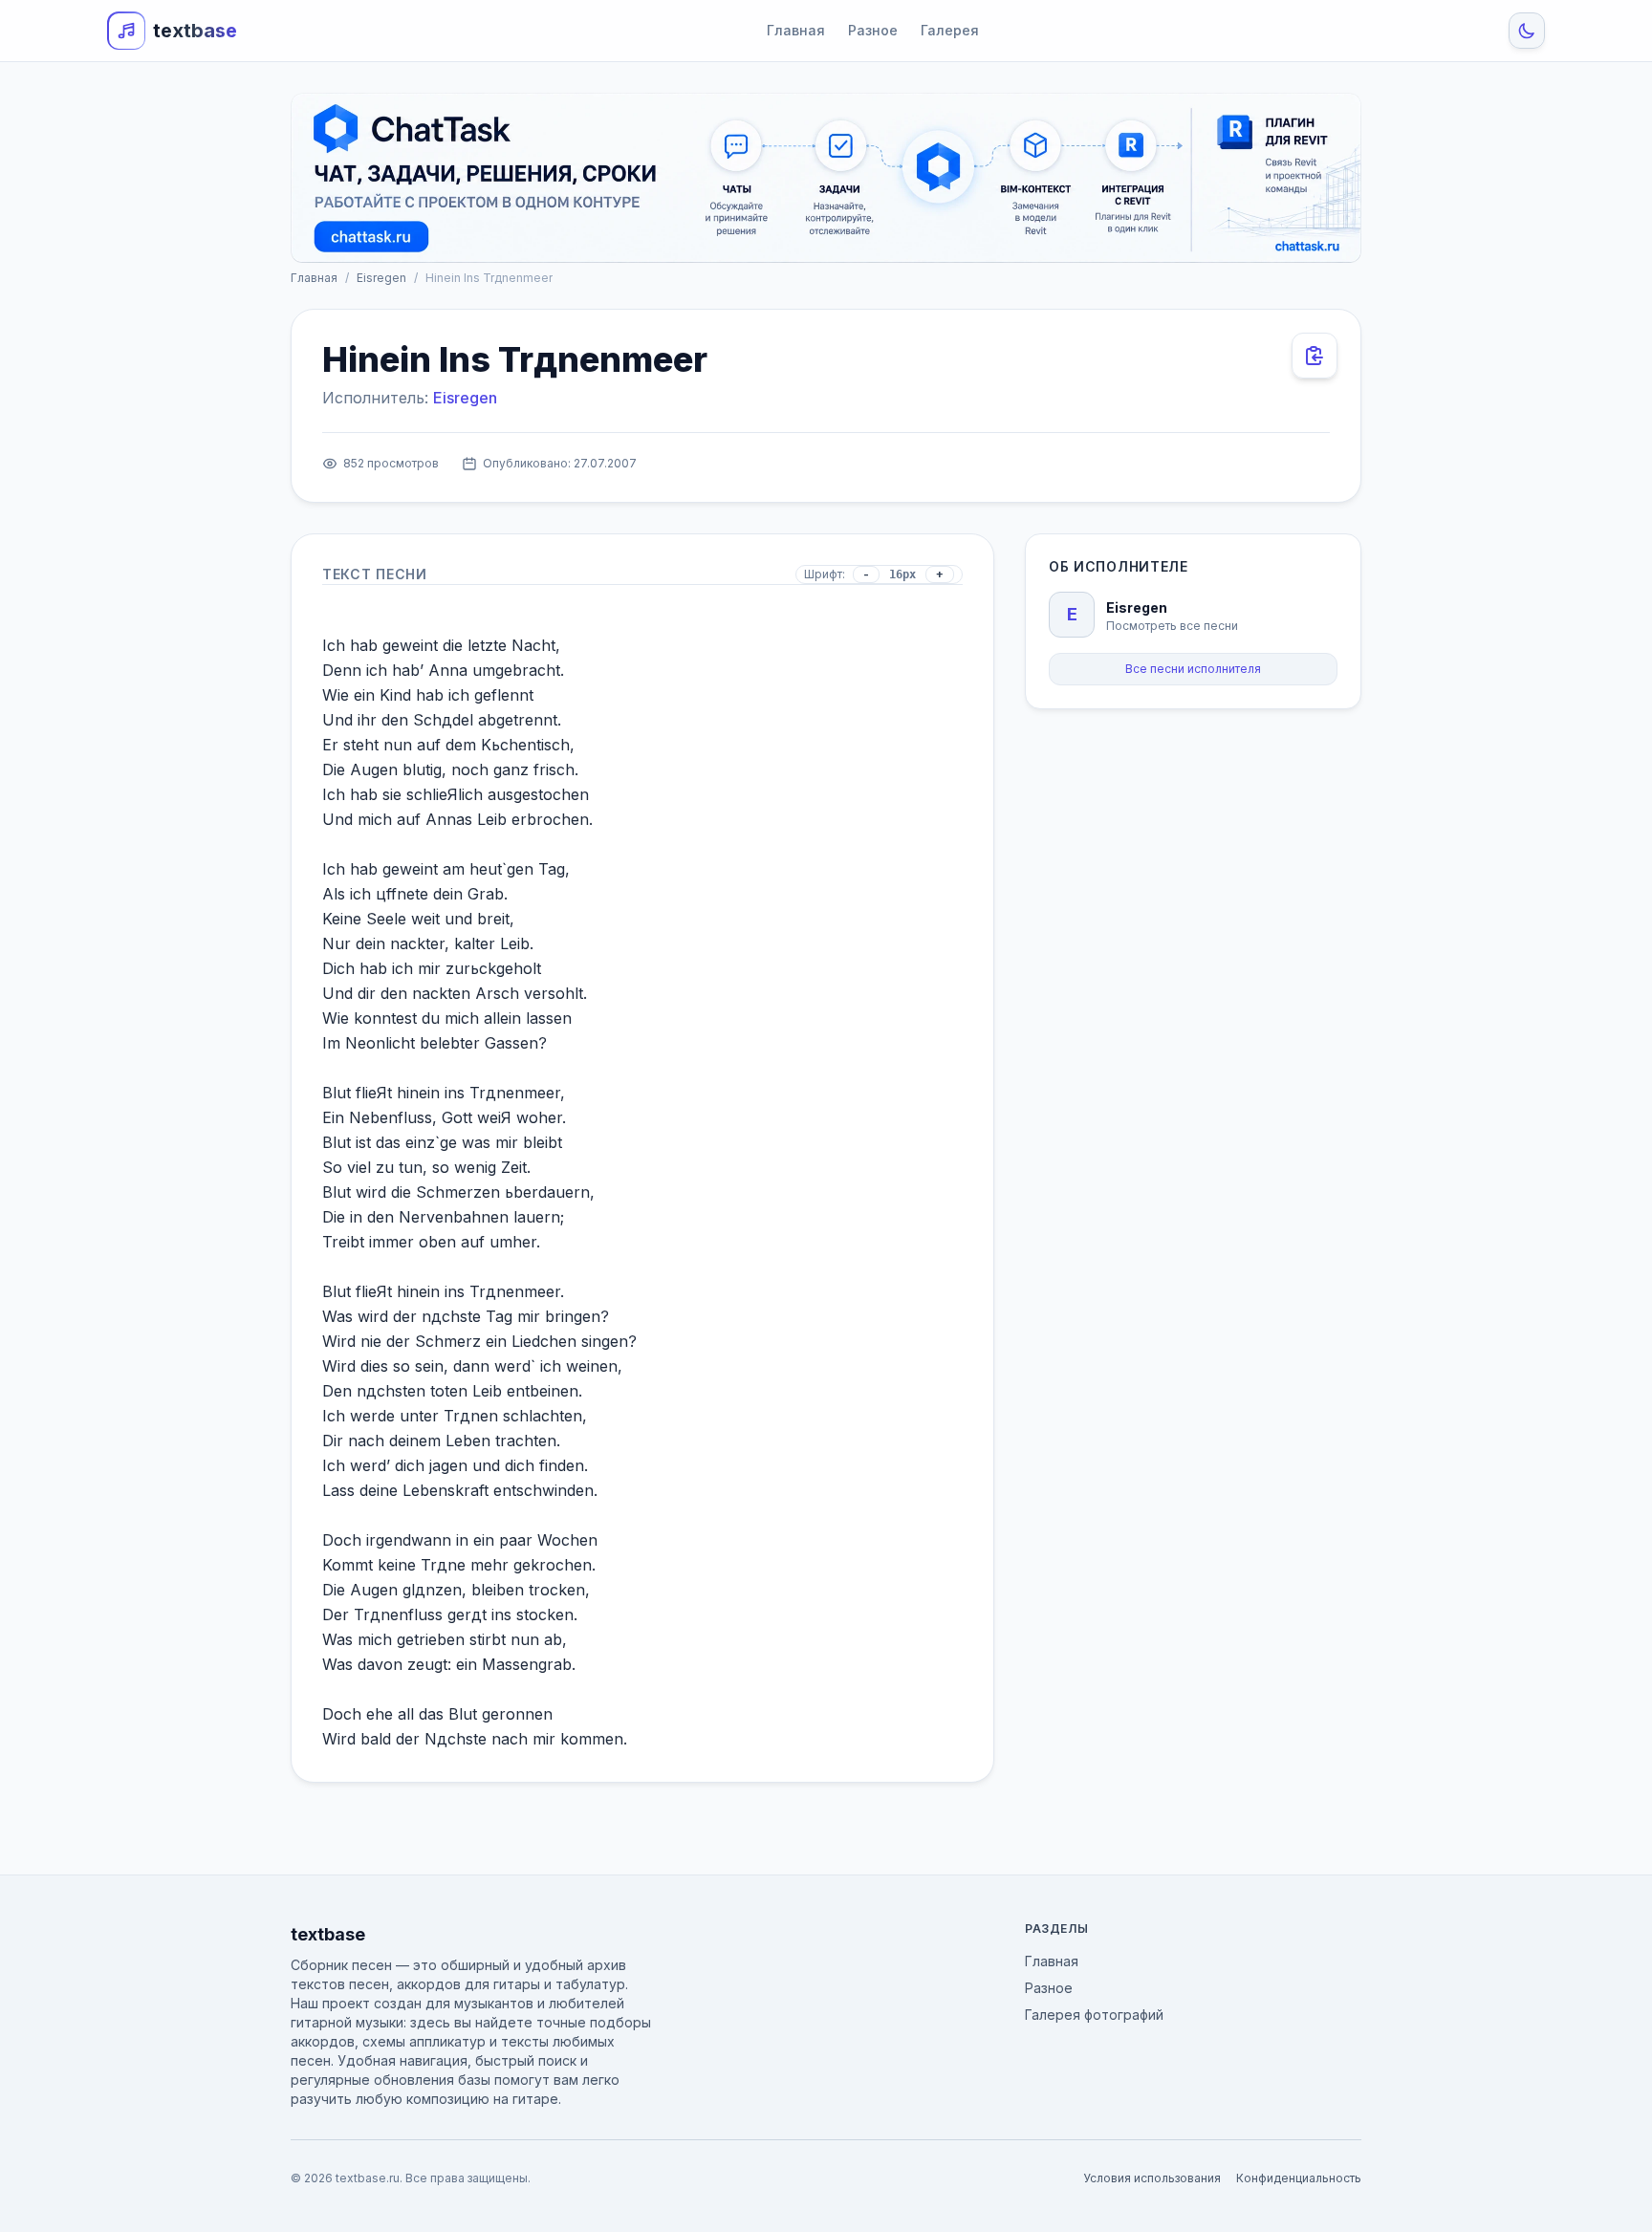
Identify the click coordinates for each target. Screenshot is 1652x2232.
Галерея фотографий (1094, 2015)
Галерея (950, 30)
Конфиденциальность (1299, 2178)
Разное (873, 30)
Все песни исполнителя (1193, 669)
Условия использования (1152, 2178)
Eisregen (381, 278)
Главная (796, 30)
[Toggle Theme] (1527, 31)
